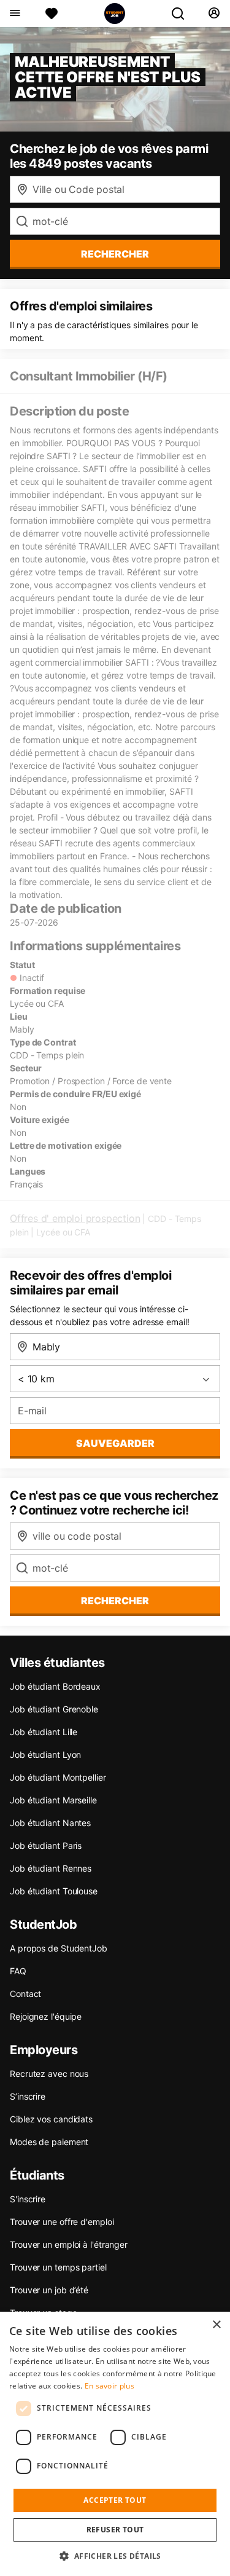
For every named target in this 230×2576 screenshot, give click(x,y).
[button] (115, 2556)
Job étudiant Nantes (50, 1823)
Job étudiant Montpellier (58, 1777)
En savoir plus (109, 2386)
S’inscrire (28, 2096)
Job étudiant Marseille (53, 1800)
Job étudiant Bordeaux (55, 1686)
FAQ (18, 1971)
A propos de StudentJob (59, 1948)
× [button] (216, 2325)
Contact (25, 1994)
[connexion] (214, 14)
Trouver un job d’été (49, 2290)
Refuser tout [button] (115, 2530)
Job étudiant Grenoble (54, 1709)
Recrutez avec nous (49, 2074)
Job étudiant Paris (46, 1845)
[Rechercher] (183, 14)
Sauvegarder (115, 1443)
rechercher (115, 254)
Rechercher (115, 1601)
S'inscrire (28, 2199)
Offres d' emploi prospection (75, 1218)
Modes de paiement (49, 2142)
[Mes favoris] (52, 14)
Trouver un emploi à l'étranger (69, 2244)
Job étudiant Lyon (45, 1755)
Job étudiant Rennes (51, 1868)
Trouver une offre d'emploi (62, 2222)
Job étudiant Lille (44, 1732)
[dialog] (115, 2444)
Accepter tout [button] (115, 2500)
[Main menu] (14, 14)
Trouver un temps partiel (58, 2267)
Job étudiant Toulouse (54, 1891)
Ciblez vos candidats (51, 2119)
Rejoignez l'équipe (46, 2016)
